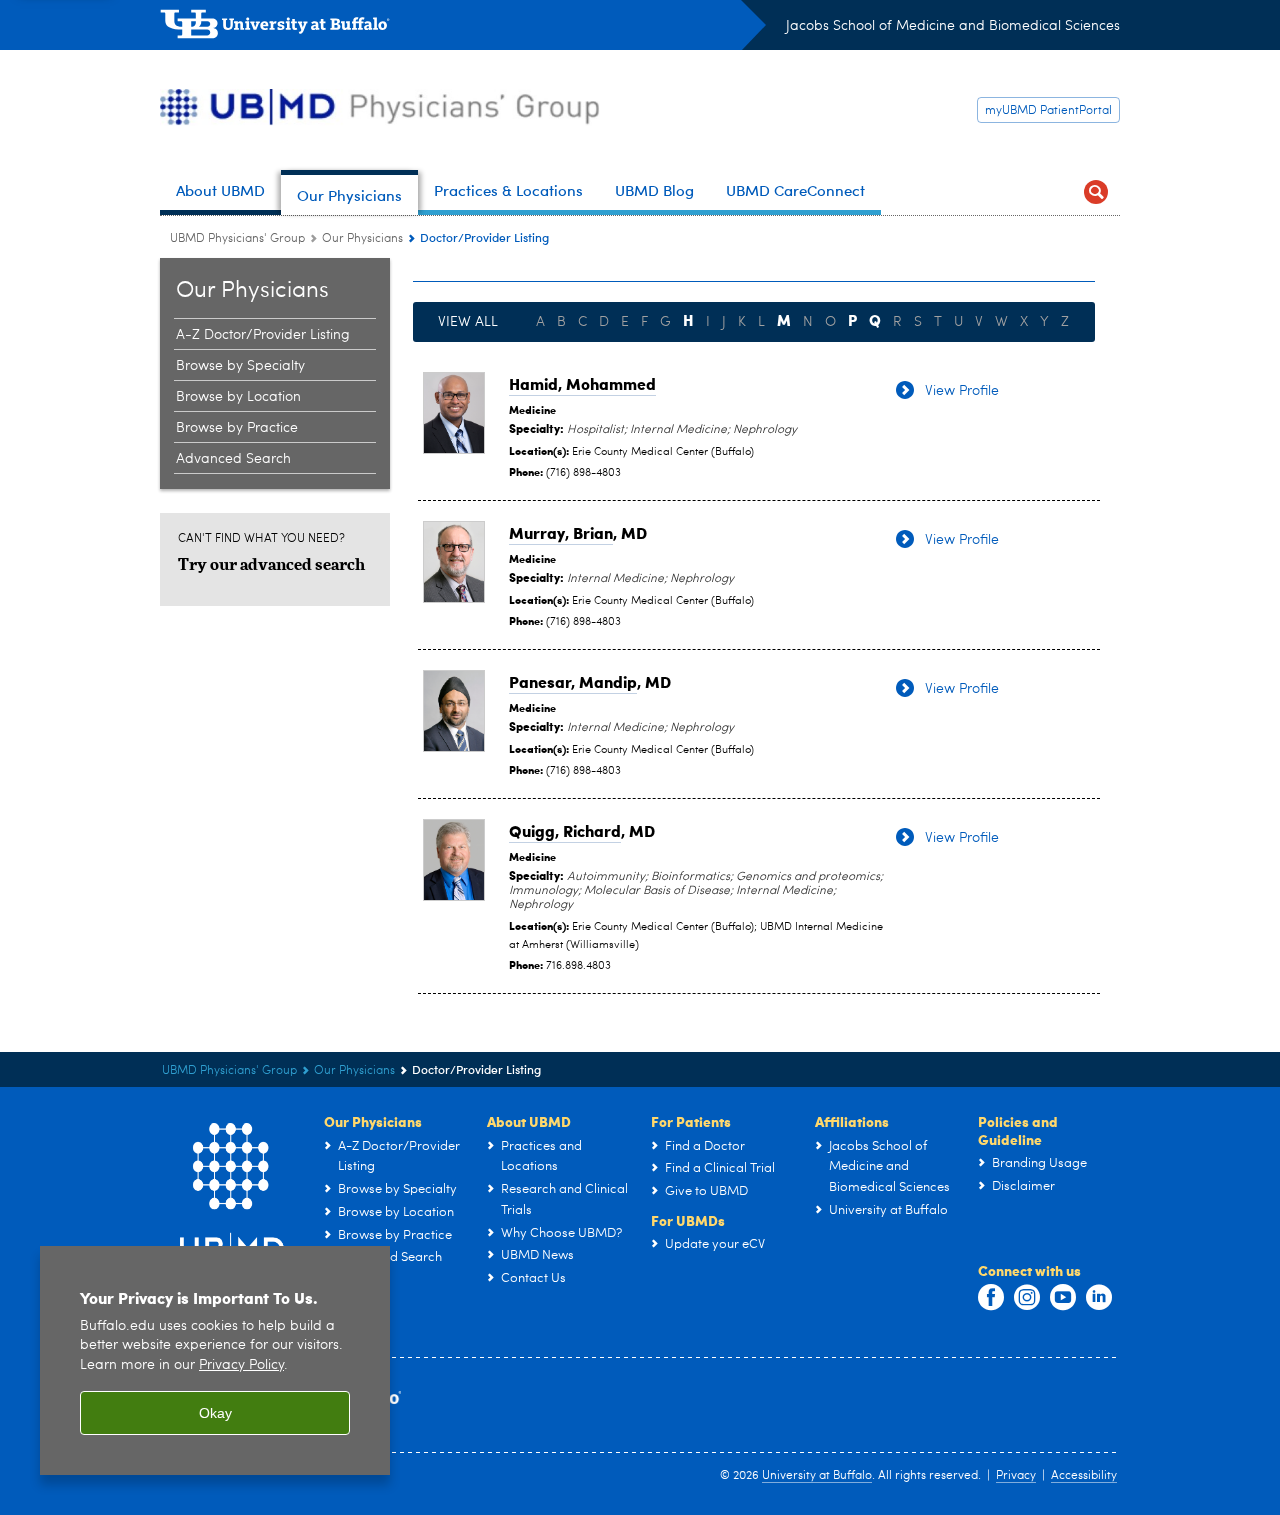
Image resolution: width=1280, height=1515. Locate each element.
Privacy (1016, 1476)
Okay (215, 1413)
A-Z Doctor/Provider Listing (263, 335)
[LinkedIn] (1099, 1298)
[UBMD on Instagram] (1027, 1298)
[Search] (1096, 192)
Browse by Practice (237, 428)
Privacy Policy (241, 1365)
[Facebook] (991, 1298)
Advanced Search (233, 459)
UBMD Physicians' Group (237, 239)
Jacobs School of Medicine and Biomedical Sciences (953, 26)
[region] (215, 1360)
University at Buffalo (817, 1476)
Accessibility (1084, 1476)
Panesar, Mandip (573, 681)
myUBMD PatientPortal (1048, 111)
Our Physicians (362, 239)
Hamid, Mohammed (582, 383)
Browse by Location (238, 397)
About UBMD (529, 1121)
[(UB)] (463, 28)
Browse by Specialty (240, 366)
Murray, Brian (561, 532)
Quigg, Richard (565, 830)
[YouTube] (1063, 1298)
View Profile (962, 391)
